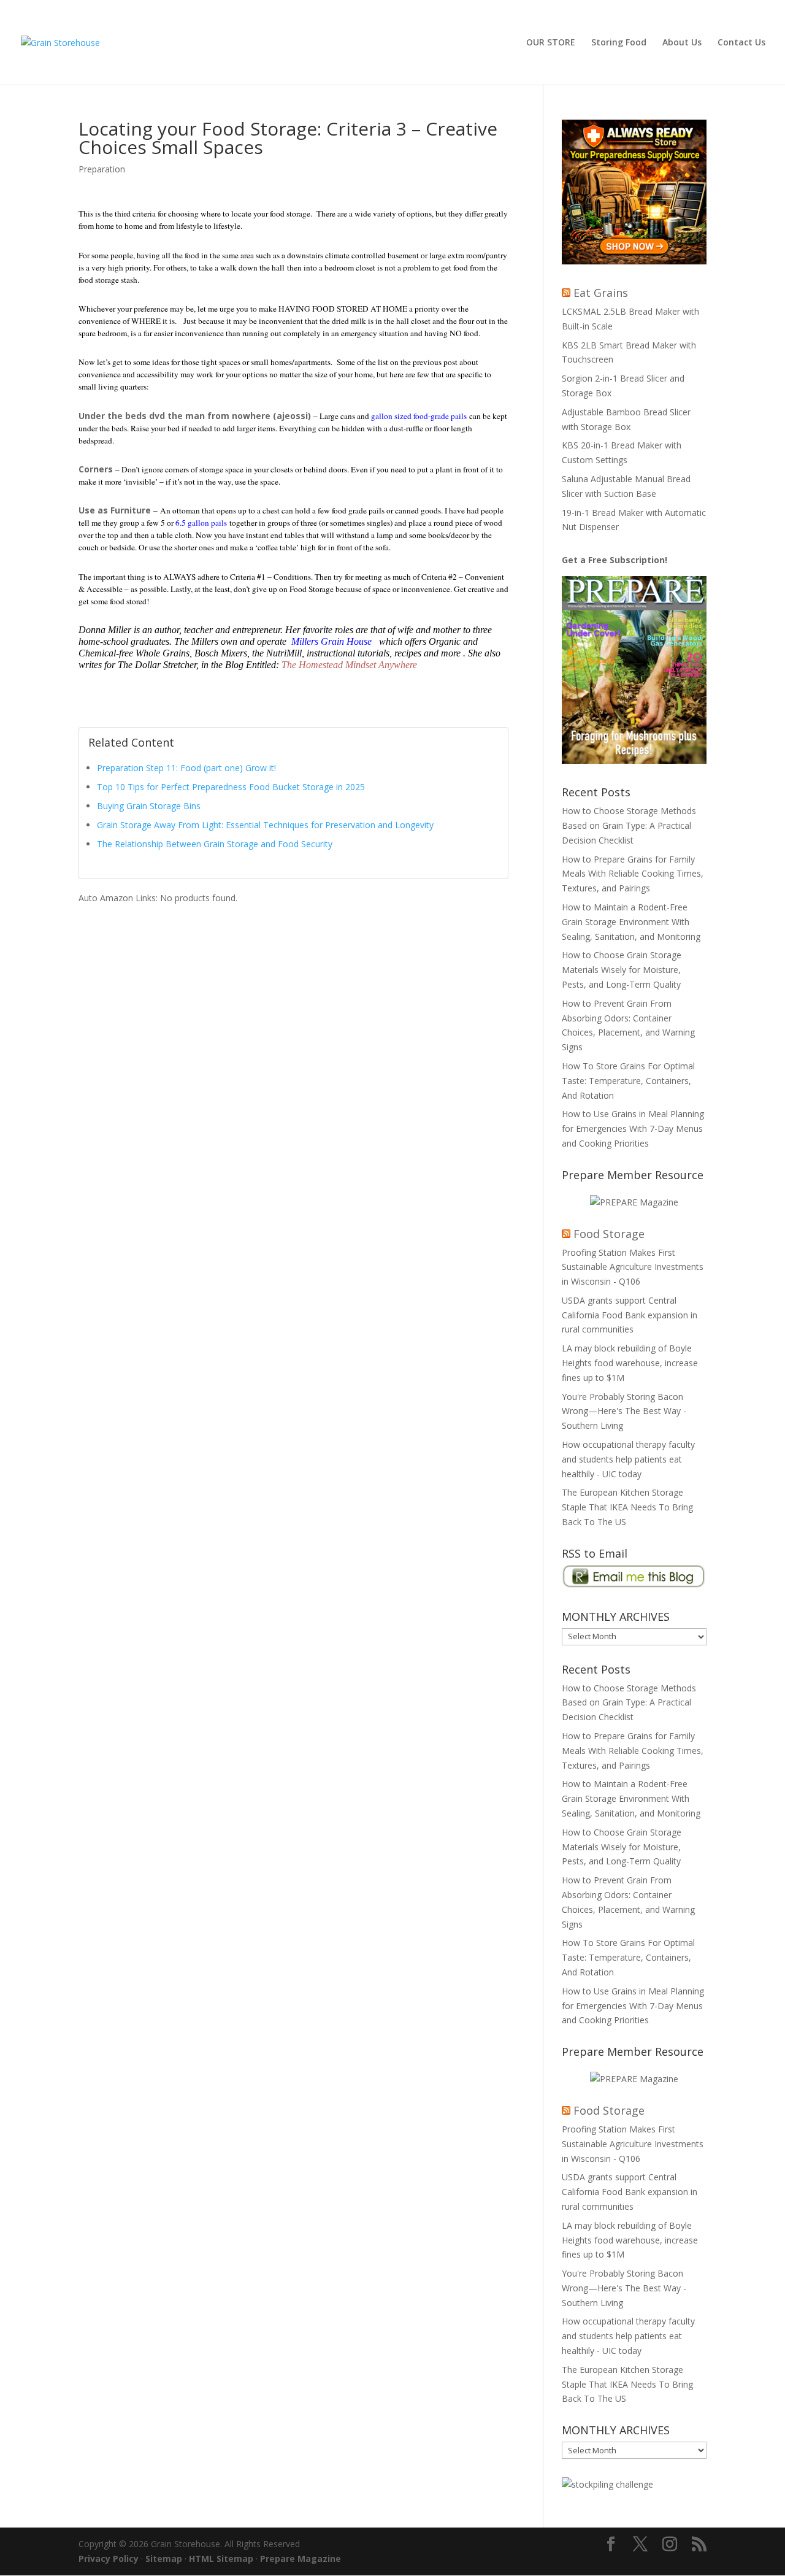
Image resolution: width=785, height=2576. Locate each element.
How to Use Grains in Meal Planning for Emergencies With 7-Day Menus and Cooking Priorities (633, 1128)
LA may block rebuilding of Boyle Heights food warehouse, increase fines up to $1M (630, 1363)
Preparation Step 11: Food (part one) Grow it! (186, 768)
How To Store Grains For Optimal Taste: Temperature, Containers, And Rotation (628, 1081)
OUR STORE (551, 43)
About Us (682, 43)
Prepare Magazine (301, 2559)
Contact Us (741, 43)
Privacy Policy (109, 2559)
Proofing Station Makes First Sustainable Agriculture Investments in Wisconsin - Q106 (633, 1267)
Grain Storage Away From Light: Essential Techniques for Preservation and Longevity (265, 825)
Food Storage (609, 1234)
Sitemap (164, 2559)
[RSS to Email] (634, 1585)
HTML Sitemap (221, 2559)
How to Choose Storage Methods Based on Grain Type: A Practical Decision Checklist (629, 825)
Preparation (102, 169)
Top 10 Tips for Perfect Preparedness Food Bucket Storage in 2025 (231, 787)
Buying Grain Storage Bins (149, 806)
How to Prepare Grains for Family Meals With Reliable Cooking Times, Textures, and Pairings (633, 874)
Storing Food (619, 43)
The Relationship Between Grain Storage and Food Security (215, 844)
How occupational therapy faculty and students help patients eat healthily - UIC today (628, 1459)
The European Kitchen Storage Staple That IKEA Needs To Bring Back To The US (627, 1507)
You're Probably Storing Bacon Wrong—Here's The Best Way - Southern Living (624, 1411)
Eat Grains (601, 293)
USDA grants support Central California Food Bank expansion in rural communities (630, 1315)
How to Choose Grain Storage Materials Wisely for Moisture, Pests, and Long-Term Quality (622, 970)
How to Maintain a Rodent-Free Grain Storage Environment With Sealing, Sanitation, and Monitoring (631, 922)
